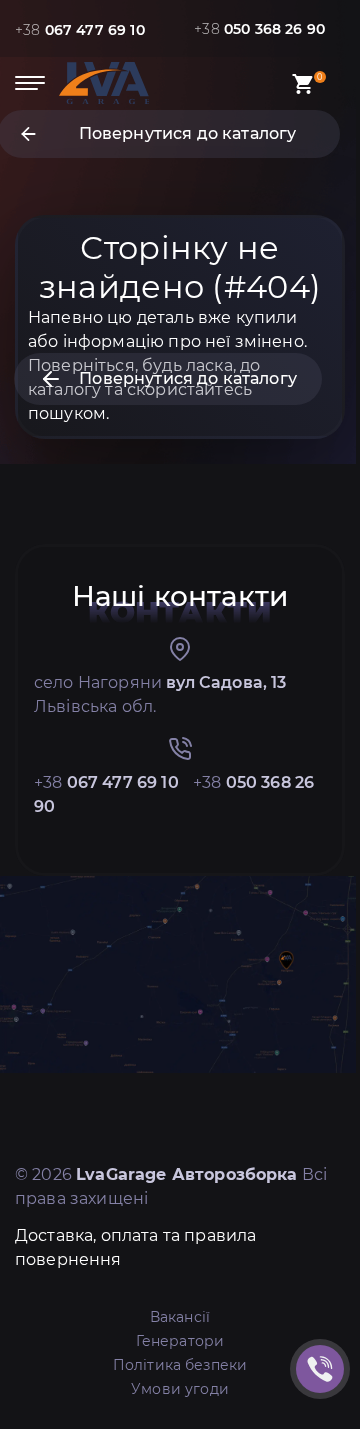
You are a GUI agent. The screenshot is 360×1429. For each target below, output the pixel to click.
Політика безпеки (180, 1365)
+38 (80, 30)
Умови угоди (180, 1389)
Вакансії (180, 1317)
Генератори (180, 1341)
